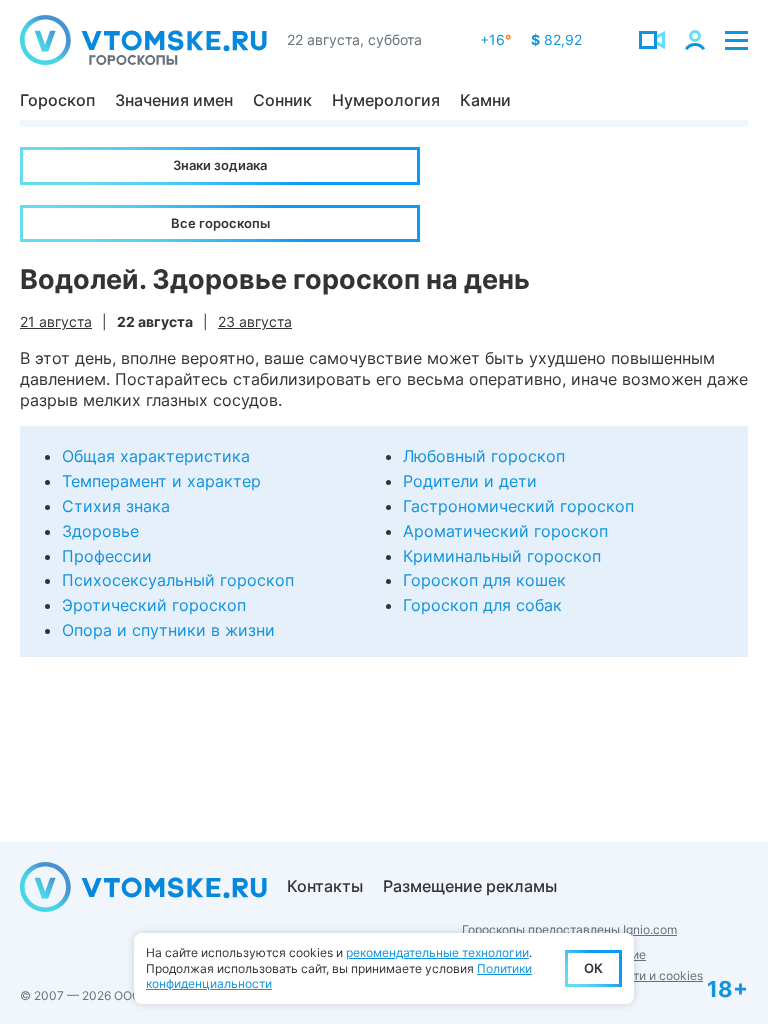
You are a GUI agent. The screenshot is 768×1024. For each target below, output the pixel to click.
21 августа (56, 321)
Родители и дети (470, 481)
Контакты (325, 886)
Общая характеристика (156, 456)
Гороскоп (57, 100)
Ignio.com (650, 929)
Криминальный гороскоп (502, 556)
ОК (593, 968)
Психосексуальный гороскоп (178, 580)
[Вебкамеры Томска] (652, 40)
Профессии (107, 556)
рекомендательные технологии (437, 952)
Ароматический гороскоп (505, 531)
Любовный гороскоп (484, 456)
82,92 (556, 39)
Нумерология (386, 100)
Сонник (282, 100)
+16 (495, 39)
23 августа (255, 321)
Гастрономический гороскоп (518, 506)
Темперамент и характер (161, 481)
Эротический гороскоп (154, 605)
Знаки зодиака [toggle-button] (220, 165)
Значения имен (174, 100)
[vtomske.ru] (143, 40)
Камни (485, 100)
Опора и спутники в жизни (168, 630)
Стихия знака (116, 506)
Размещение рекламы (470, 886)
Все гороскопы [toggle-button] (220, 223)
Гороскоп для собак (482, 605)
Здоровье (100, 531)
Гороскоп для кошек (484, 580)
